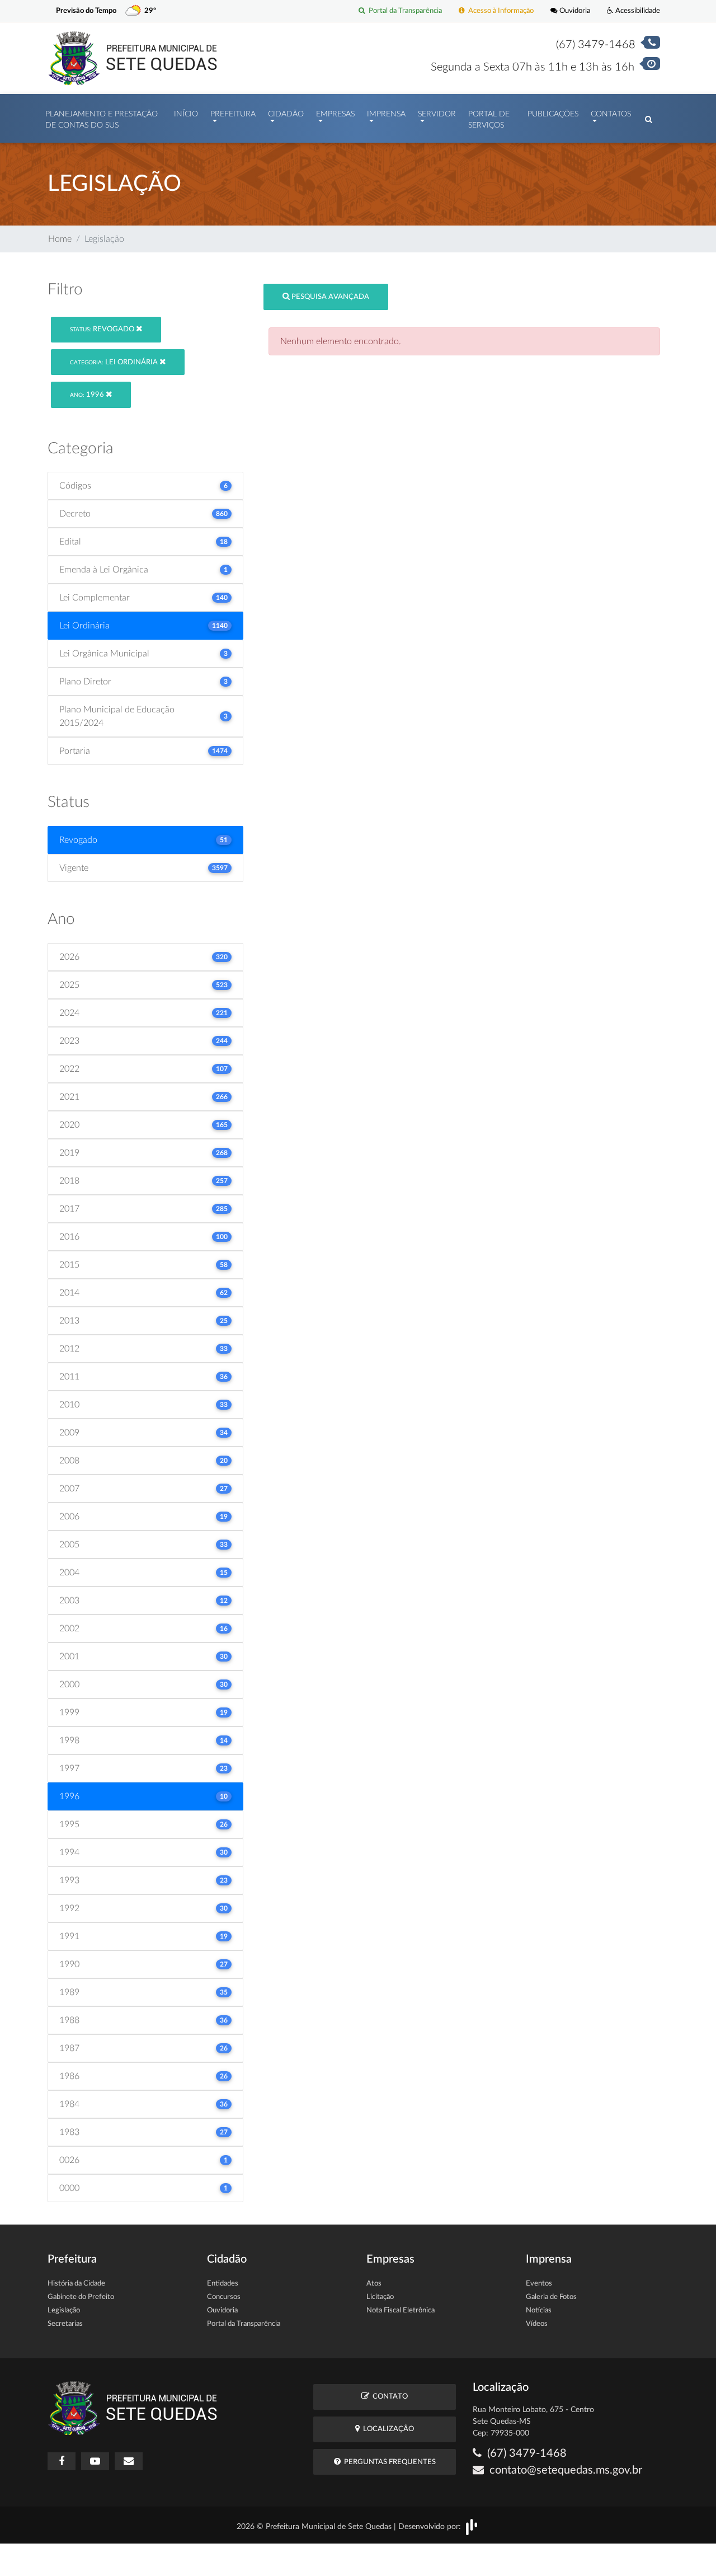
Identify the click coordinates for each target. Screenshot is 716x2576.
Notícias (539, 2310)
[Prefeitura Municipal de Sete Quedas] (133, 58)
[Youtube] (95, 2461)
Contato (388, 2397)
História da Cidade (76, 2284)
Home (60, 239)
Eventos (539, 2284)
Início (186, 114)
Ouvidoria (574, 11)
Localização (387, 2429)
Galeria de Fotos (551, 2297)
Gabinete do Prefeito (81, 2297)
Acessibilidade (637, 11)
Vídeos (537, 2324)
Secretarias (65, 2324)
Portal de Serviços (489, 120)
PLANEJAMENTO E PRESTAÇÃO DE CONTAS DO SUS (102, 120)
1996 (88, 395)
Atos (374, 2284)
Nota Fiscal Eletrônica (401, 2310)
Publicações (553, 114)
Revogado (103, 329)
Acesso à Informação (499, 11)
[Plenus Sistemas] (472, 2526)
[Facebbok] (62, 2461)
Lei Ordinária (115, 362)
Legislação (64, 2310)
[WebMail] (129, 2461)
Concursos (224, 2297)
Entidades (223, 2284)
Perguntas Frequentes (388, 2462)
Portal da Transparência (404, 11)
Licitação (380, 2297)
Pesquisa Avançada (329, 297)
